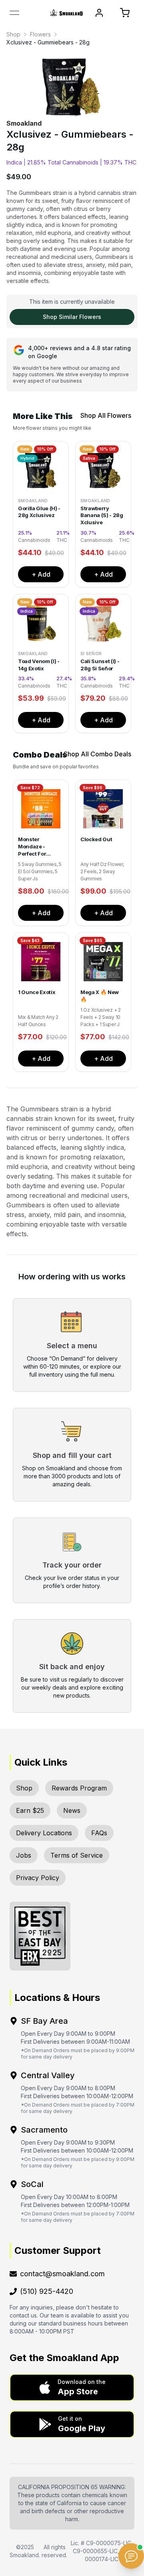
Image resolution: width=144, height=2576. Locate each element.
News (72, 1810)
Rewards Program (79, 1788)
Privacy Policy (38, 1878)
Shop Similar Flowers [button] (72, 317)
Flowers (40, 34)
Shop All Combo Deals (97, 754)
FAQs (99, 1833)
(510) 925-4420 (47, 2291)
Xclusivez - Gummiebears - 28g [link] (48, 42)
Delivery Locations (44, 1833)
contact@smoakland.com (62, 2274)
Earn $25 (30, 1810)
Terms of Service (77, 1855)
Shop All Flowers (106, 415)
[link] (13, 34)
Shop (13, 34)
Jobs (24, 1855)
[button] (72, 2388)
